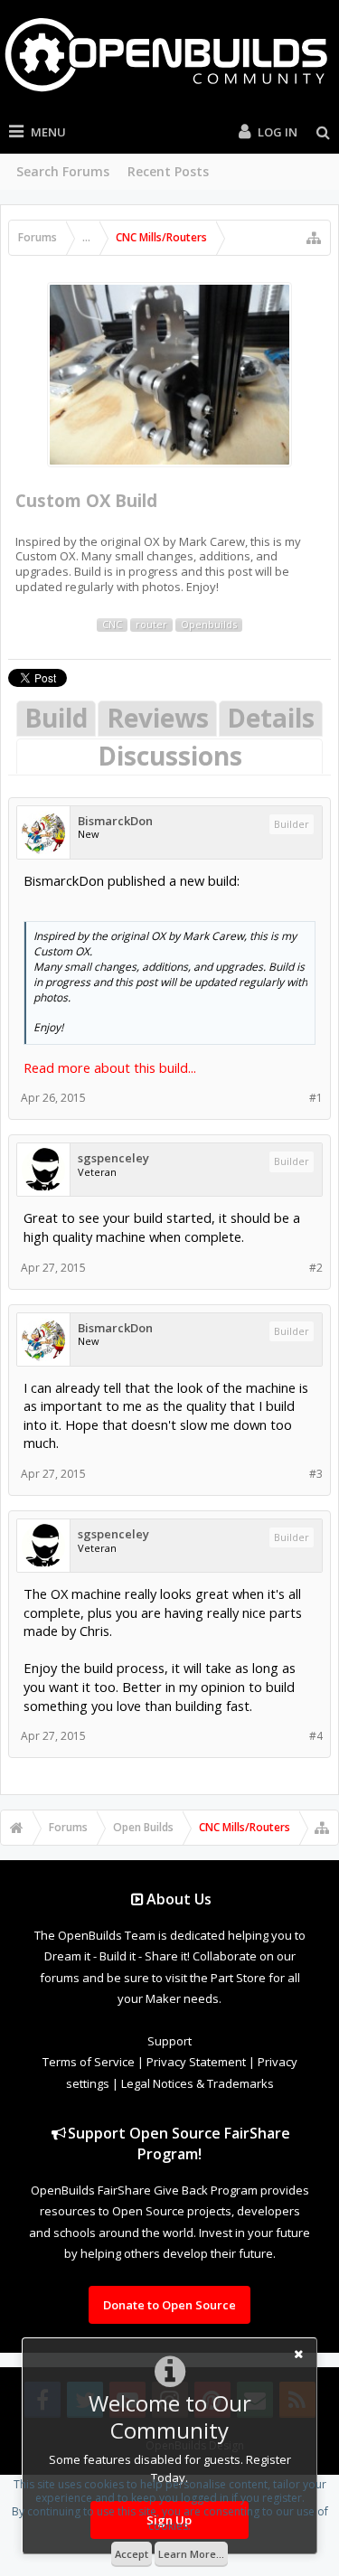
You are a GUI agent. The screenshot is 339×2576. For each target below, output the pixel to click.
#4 (316, 1736)
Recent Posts (168, 171)
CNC (112, 625)
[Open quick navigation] (314, 238)
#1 (316, 1098)
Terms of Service (89, 2062)
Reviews (158, 718)
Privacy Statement (196, 2062)
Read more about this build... (110, 1067)
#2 (316, 1268)
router (151, 625)
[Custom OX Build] (169, 375)
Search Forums (63, 171)
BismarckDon (115, 821)
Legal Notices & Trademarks (198, 2083)
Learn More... (191, 2554)
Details (271, 718)
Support (169, 2041)
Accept (132, 2554)
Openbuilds (209, 625)
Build (56, 718)
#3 (316, 1474)
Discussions (170, 756)
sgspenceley (113, 1158)
